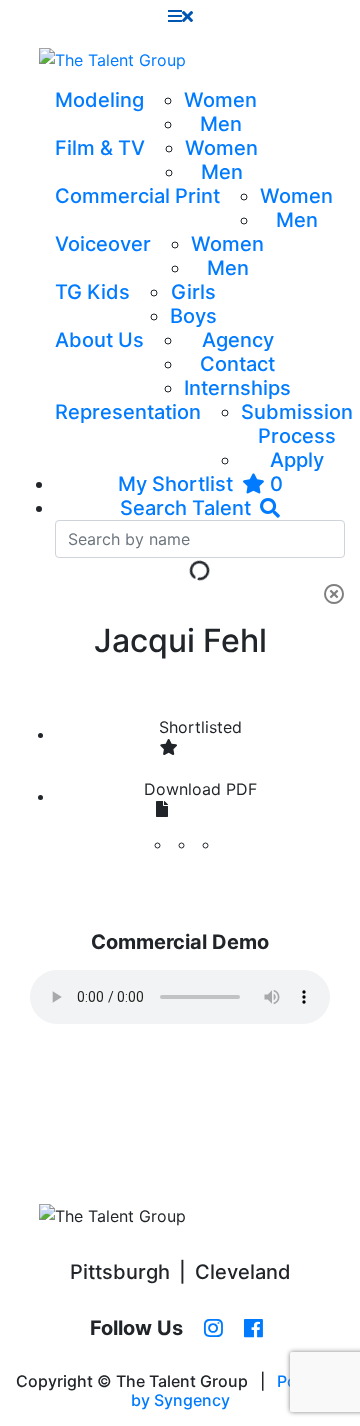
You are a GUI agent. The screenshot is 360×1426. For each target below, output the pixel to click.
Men (221, 124)
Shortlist (200, 727)
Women (220, 100)
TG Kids (92, 292)
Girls (193, 292)
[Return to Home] (112, 60)
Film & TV (100, 148)
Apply (297, 460)
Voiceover (103, 244)
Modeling (99, 100)
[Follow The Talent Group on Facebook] (253, 1329)
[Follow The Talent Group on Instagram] (213, 1329)
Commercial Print (137, 196)
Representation (128, 412)
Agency (238, 340)
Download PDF (200, 789)
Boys (193, 316)
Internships (237, 388)
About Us (99, 340)
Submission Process (297, 424)
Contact (237, 364)
